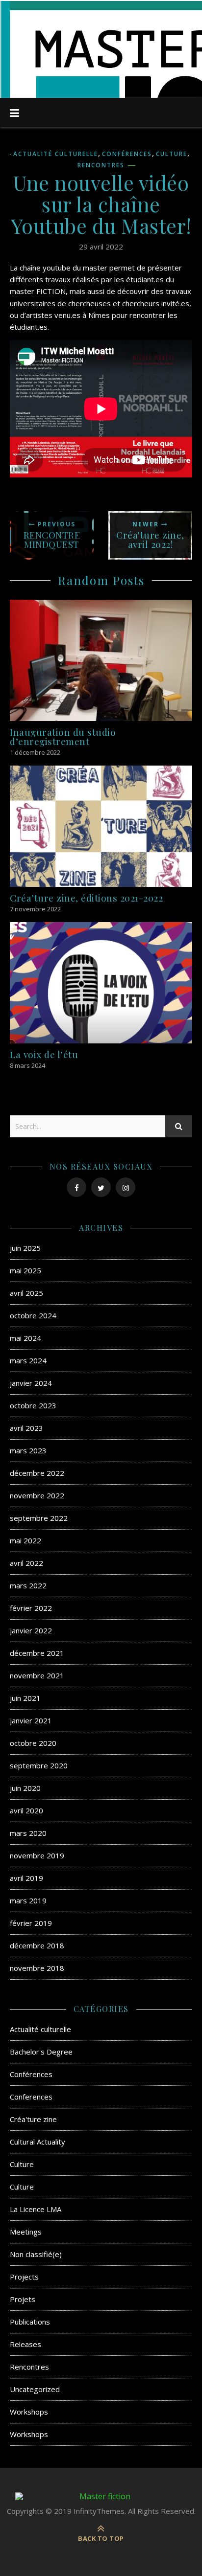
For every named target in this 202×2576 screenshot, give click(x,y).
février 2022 (31, 1608)
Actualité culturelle (56, 154)
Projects (24, 2277)
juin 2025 (25, 1248)
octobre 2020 (33, 1743)
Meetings (26, 2232)
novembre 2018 (37, 1968)
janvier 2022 (31, 1630)
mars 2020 (28, 1833)
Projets (23, 2299)
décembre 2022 (37, 1473)
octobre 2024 (33, 1315)
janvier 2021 (31, 1720)
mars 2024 (28, 1360)
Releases (25, 2344)
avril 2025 (26, 1293)
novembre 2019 (37, 1855)
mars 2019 (28, 1900)
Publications (30, 2322)
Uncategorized (35, 2389)
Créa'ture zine (33, 2119)
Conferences (31, 2097)
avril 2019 (26, 1878)
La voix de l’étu (44, 1054)
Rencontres (101, 165)
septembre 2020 (39, 1765)
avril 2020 (26, 1810)
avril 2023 (26, 1428)
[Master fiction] (101, 2496)
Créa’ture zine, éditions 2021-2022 (86, 898)
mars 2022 (28, 1585)
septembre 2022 (39, 1518)
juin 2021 (25, 1698)
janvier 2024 (31, 1383)
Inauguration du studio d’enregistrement (63, 736)
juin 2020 (25, 1788)
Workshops (29, 2412)
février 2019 (31, 1923)
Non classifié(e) (36, 2254)
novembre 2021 (37, 1675)
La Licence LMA (36, 2209)
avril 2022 (26, 1563)
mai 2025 (25, 1270)
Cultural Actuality (38, 2142)
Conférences (127, 154)
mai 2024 (25, 1338)
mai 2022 (25, 1540)
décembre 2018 (37, 1945)
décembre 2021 (37, 1653)
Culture (172, 154)
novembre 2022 (37, 1495)
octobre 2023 (33, 1405)
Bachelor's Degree (41, 2052)
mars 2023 (28, 1450)
